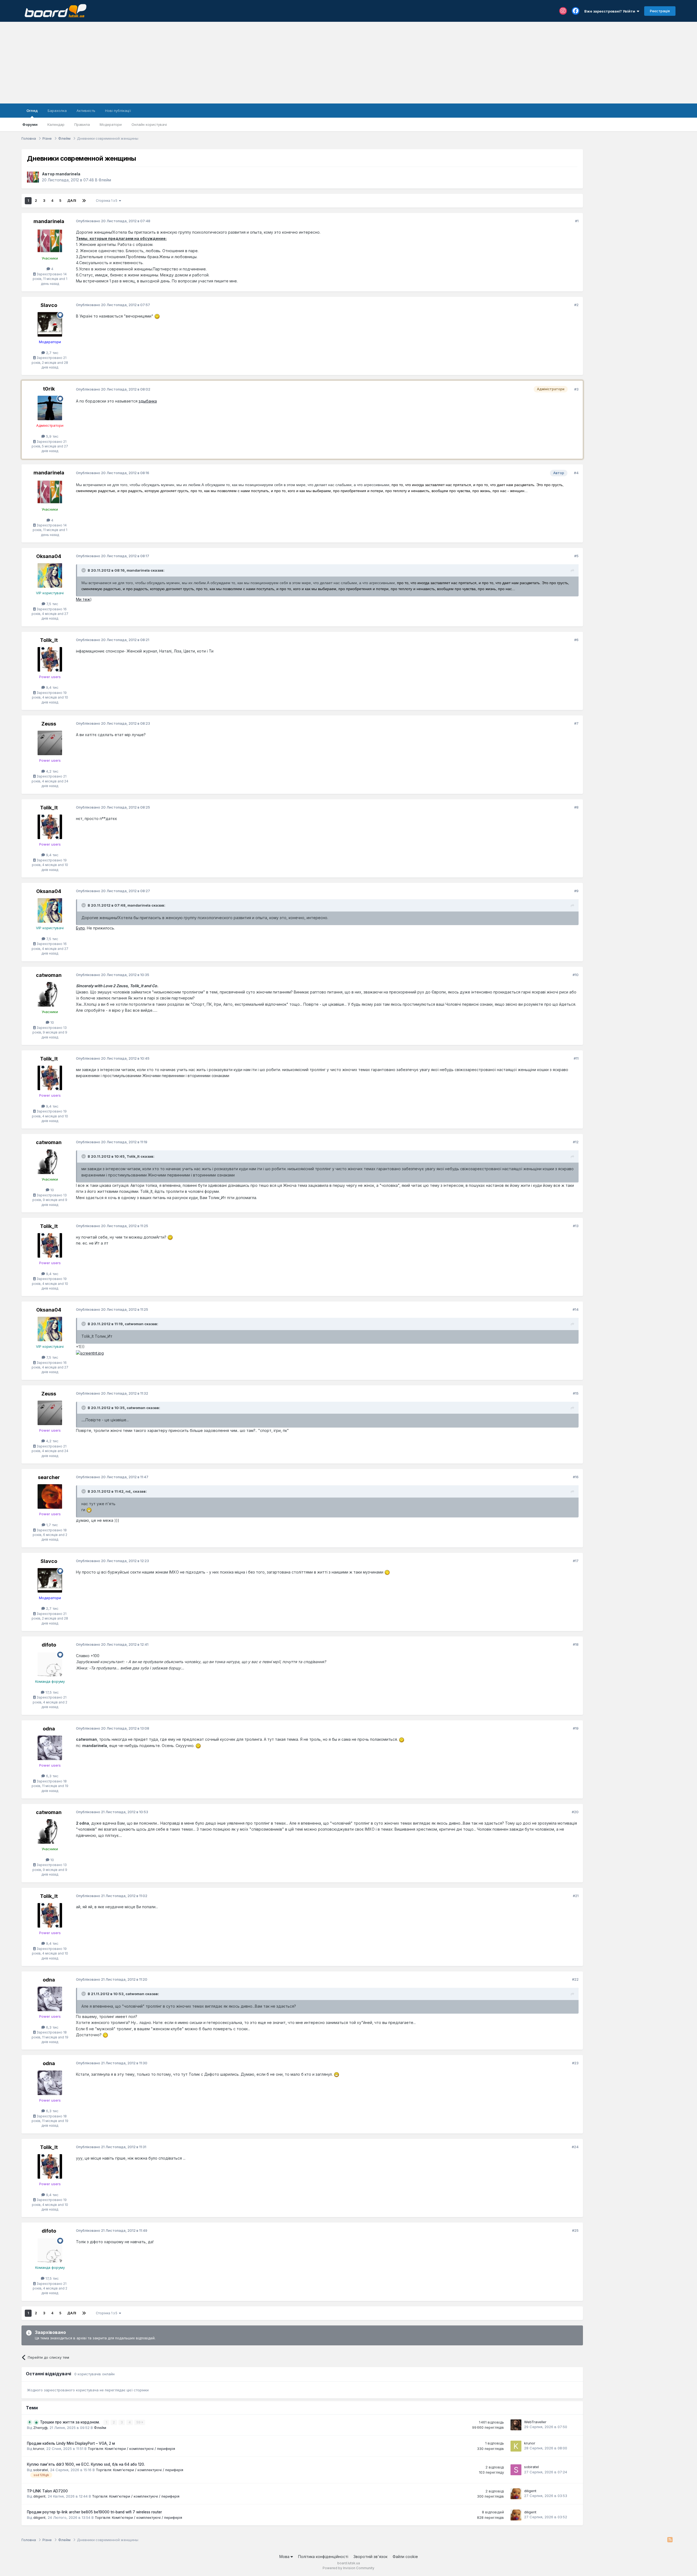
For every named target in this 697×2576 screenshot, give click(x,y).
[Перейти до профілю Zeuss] (50, 743)
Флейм (105, 180)
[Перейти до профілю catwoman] (50, 994)
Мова (285, 2557)
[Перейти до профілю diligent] (516, 2494)
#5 (576, 556)
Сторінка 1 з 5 (107, 201)
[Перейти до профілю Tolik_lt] (50, 659)
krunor (39, 2449)
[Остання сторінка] (84, 201)
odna (49, 1729)
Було (80, 928)
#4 (576, 473)
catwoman (49, 975)
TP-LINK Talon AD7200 (47, 2491)
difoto (49, 1645)
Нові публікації (118, 111)
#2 (576, 305)
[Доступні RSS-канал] (670, 2540)
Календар (56, 124)
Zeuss (49, 724)
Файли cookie (405, 2557)
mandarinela (68, 174)
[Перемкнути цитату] (84, 570)
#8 (576, 807)
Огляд (32, 111)
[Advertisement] (348, 63)
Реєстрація (660, 11)
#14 (576, 1309)
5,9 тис (52, 436)
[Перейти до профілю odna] (50, 1748)
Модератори (111, 124)
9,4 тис (52, 687)
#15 (576, 1393)
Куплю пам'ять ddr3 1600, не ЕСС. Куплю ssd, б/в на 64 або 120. (86, 2464)
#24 (575, 2147)
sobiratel (41, 2470)
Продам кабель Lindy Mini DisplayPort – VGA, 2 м (71, 2443)
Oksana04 (49, 556)
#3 (576, 389)
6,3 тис (52, 1776)
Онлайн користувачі (149, 124)
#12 (576, 1142)
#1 (577, 221)
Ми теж (83, 599)
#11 (576, 1058)
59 (139, 2422)
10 (52, 1022)
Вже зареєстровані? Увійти (611, 11)
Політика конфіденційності (323, 2557)
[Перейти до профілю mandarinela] (33, 177)
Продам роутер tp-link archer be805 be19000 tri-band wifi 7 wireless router (94, 2512)
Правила (82, 124)
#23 (575, 2063)
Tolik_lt (49, 640)
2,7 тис (52, 353)
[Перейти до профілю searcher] (50, 1496)
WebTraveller (535, 2422)
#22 (575, 1979)
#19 (576, 1728)
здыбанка (148, 401)
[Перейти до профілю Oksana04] (50, 575)
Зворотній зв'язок (370, 2557)
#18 (576, 1644)
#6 (576, 640)
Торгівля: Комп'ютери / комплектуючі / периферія (131, 2449)
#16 (576, 1477)
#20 (575, 1812)
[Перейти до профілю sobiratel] (516, 2470)
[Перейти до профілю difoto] (50, 1664)
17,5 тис (52, 1692)
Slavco (49, 305)
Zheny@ (40, 2428)
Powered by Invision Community (348, 2568)
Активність (86, 111)
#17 (576, 1561)
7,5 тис (52, 604)
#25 (575, 2230)
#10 (576, 975)
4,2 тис (52, 771)
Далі (72, 201)
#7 (576, 723)
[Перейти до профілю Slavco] (50, 324)
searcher (49, 1477)
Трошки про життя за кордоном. (70, 2422)
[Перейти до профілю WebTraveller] (516, 2425)
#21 (576, 1896)
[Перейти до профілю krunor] (516, 2446)
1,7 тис (52, 1525)
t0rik (49, 389)
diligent (39, 2496)
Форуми (30, 124)
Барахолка (57, 111)
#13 (576, 1226)
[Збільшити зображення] (157, 316)
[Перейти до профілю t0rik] (50, 408)
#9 (576, 891)
